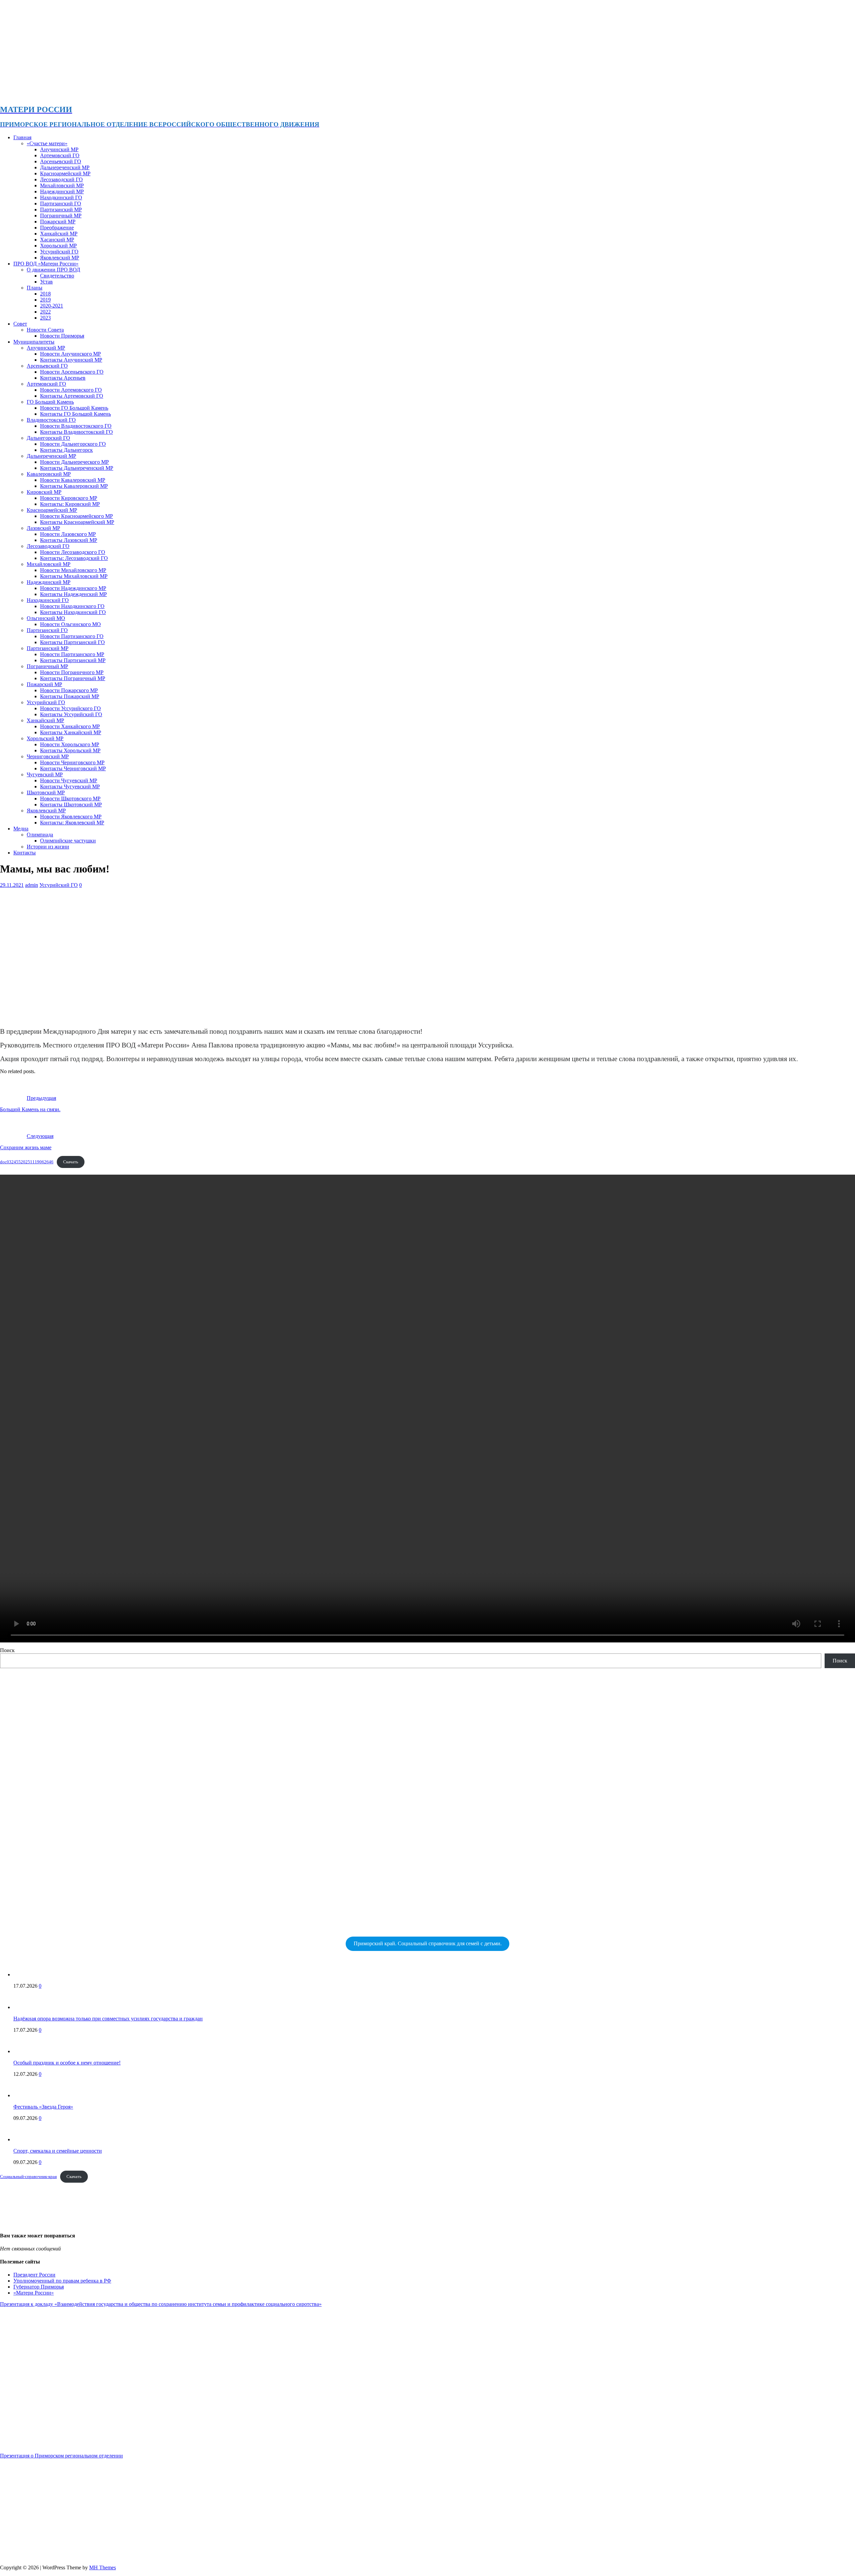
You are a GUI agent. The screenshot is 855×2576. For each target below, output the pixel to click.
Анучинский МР (59, 149)
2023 (45, 318)
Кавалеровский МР (49, 474)
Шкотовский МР (46, 792)
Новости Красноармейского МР (76, 516)
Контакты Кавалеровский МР (74, 486)
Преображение (57, 228)
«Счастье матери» (47, 143)
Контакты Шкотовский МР (71, 805)
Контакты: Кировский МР (70, 504)
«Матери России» (34, 2293)
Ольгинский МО (46, 618)
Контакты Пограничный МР (73, 678)
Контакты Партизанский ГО (72, 642)
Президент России (34, 2275)
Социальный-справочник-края (28, 2177)
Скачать (71, 1162)
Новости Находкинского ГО (72, 606)
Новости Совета (45, 330)
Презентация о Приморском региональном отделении (61, 2456)
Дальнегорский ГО (48, 438)
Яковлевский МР (60, 258)
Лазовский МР (43, 528)
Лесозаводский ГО (61, 179)
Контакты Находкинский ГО (73, 612)
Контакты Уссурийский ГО (71, 714)
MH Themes (103, 2567)
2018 (45, 294)
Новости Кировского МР (69, 498)
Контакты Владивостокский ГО (76, 432)
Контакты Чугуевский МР (70, 786)
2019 (45, 300)
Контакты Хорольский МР (70, 750)
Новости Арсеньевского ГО (72, 372)
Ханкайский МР (59, 234)
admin (32, 885)
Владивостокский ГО (51, 420)
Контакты (25, 853)
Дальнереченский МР (65, 167)
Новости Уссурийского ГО (70, 708)
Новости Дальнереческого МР (74, 462)
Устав (46, 282)
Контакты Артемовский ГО (72, 396)
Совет (20, 324)
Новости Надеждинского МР (73, 588)
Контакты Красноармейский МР (77, 522)
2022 (45, 312)
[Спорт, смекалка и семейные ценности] (27, 2139)
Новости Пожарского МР (69, 690)
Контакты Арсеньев (63, 378)
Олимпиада (40, 835)
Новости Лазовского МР (68, 534)
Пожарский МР (58, 222)
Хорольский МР (58, 246)
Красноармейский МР (65, 173)
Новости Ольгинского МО (70, 624)
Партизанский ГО (61, 204)
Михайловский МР (62, 185)
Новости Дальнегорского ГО (73, 444)
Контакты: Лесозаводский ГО (74, 558)
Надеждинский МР (62, 191)
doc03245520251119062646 (27, 1162)
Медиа (21, 829)
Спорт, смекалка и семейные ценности (58, 2151)
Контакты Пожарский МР (70, 696)
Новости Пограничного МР (72, 672)
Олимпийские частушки (68, 841)
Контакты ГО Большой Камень (75, 414)
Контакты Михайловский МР (74, 576)
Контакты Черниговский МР (73, 768)
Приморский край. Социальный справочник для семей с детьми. (428, 1943)
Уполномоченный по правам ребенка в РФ (62, 2281)
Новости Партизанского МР (72, 654)
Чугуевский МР (45, 774)
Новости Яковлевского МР (71, 817)
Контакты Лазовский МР (69, 540)
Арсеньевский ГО (61, 161)
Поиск (7, 1650)
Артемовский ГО (60, 155)
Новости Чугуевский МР (69, 780)
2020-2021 (52, 306)
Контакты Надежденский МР (73, 594)
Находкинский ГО (61, 197)
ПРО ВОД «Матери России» (46, 264)
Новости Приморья (62, 336)
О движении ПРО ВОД (53, 270)
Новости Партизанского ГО (72, 636)
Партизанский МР (61, 210)
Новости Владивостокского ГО (76, 426)
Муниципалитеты (34, 342)
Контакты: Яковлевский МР (72, 823)
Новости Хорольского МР (70, 744)
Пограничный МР (61, 216)
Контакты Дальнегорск (66, 450)
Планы (35, 288)
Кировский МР (44, 492)
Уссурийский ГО (59, 252)
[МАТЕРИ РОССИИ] (211, 95)
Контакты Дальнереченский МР (77, 468)
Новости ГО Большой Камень (74, 408)
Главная (22, 137)
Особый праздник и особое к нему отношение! (67, 2063)
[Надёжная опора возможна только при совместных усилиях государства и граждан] (27, 2007)
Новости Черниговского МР (72, 762)
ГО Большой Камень (50, 402)
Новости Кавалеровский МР (73, 480)
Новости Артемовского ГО (71, 390)
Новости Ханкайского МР (70, 726)
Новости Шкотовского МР (70, 799)
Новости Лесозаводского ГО (73, 552)
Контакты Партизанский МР (73, 660)
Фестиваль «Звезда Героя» (43, 2107)
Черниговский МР (48, 756)
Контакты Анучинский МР (71, 360)
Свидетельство (57, 276)
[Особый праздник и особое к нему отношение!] (27, 2051)
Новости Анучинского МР (70, 354)
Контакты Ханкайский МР (71, 732)
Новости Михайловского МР (73, 570)
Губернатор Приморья (39, 2287)
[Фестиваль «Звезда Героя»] (27, 2095)
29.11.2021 (12, 885)
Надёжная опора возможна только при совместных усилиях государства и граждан (108, 2019)
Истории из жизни (48, 847)
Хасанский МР (57, 240)
